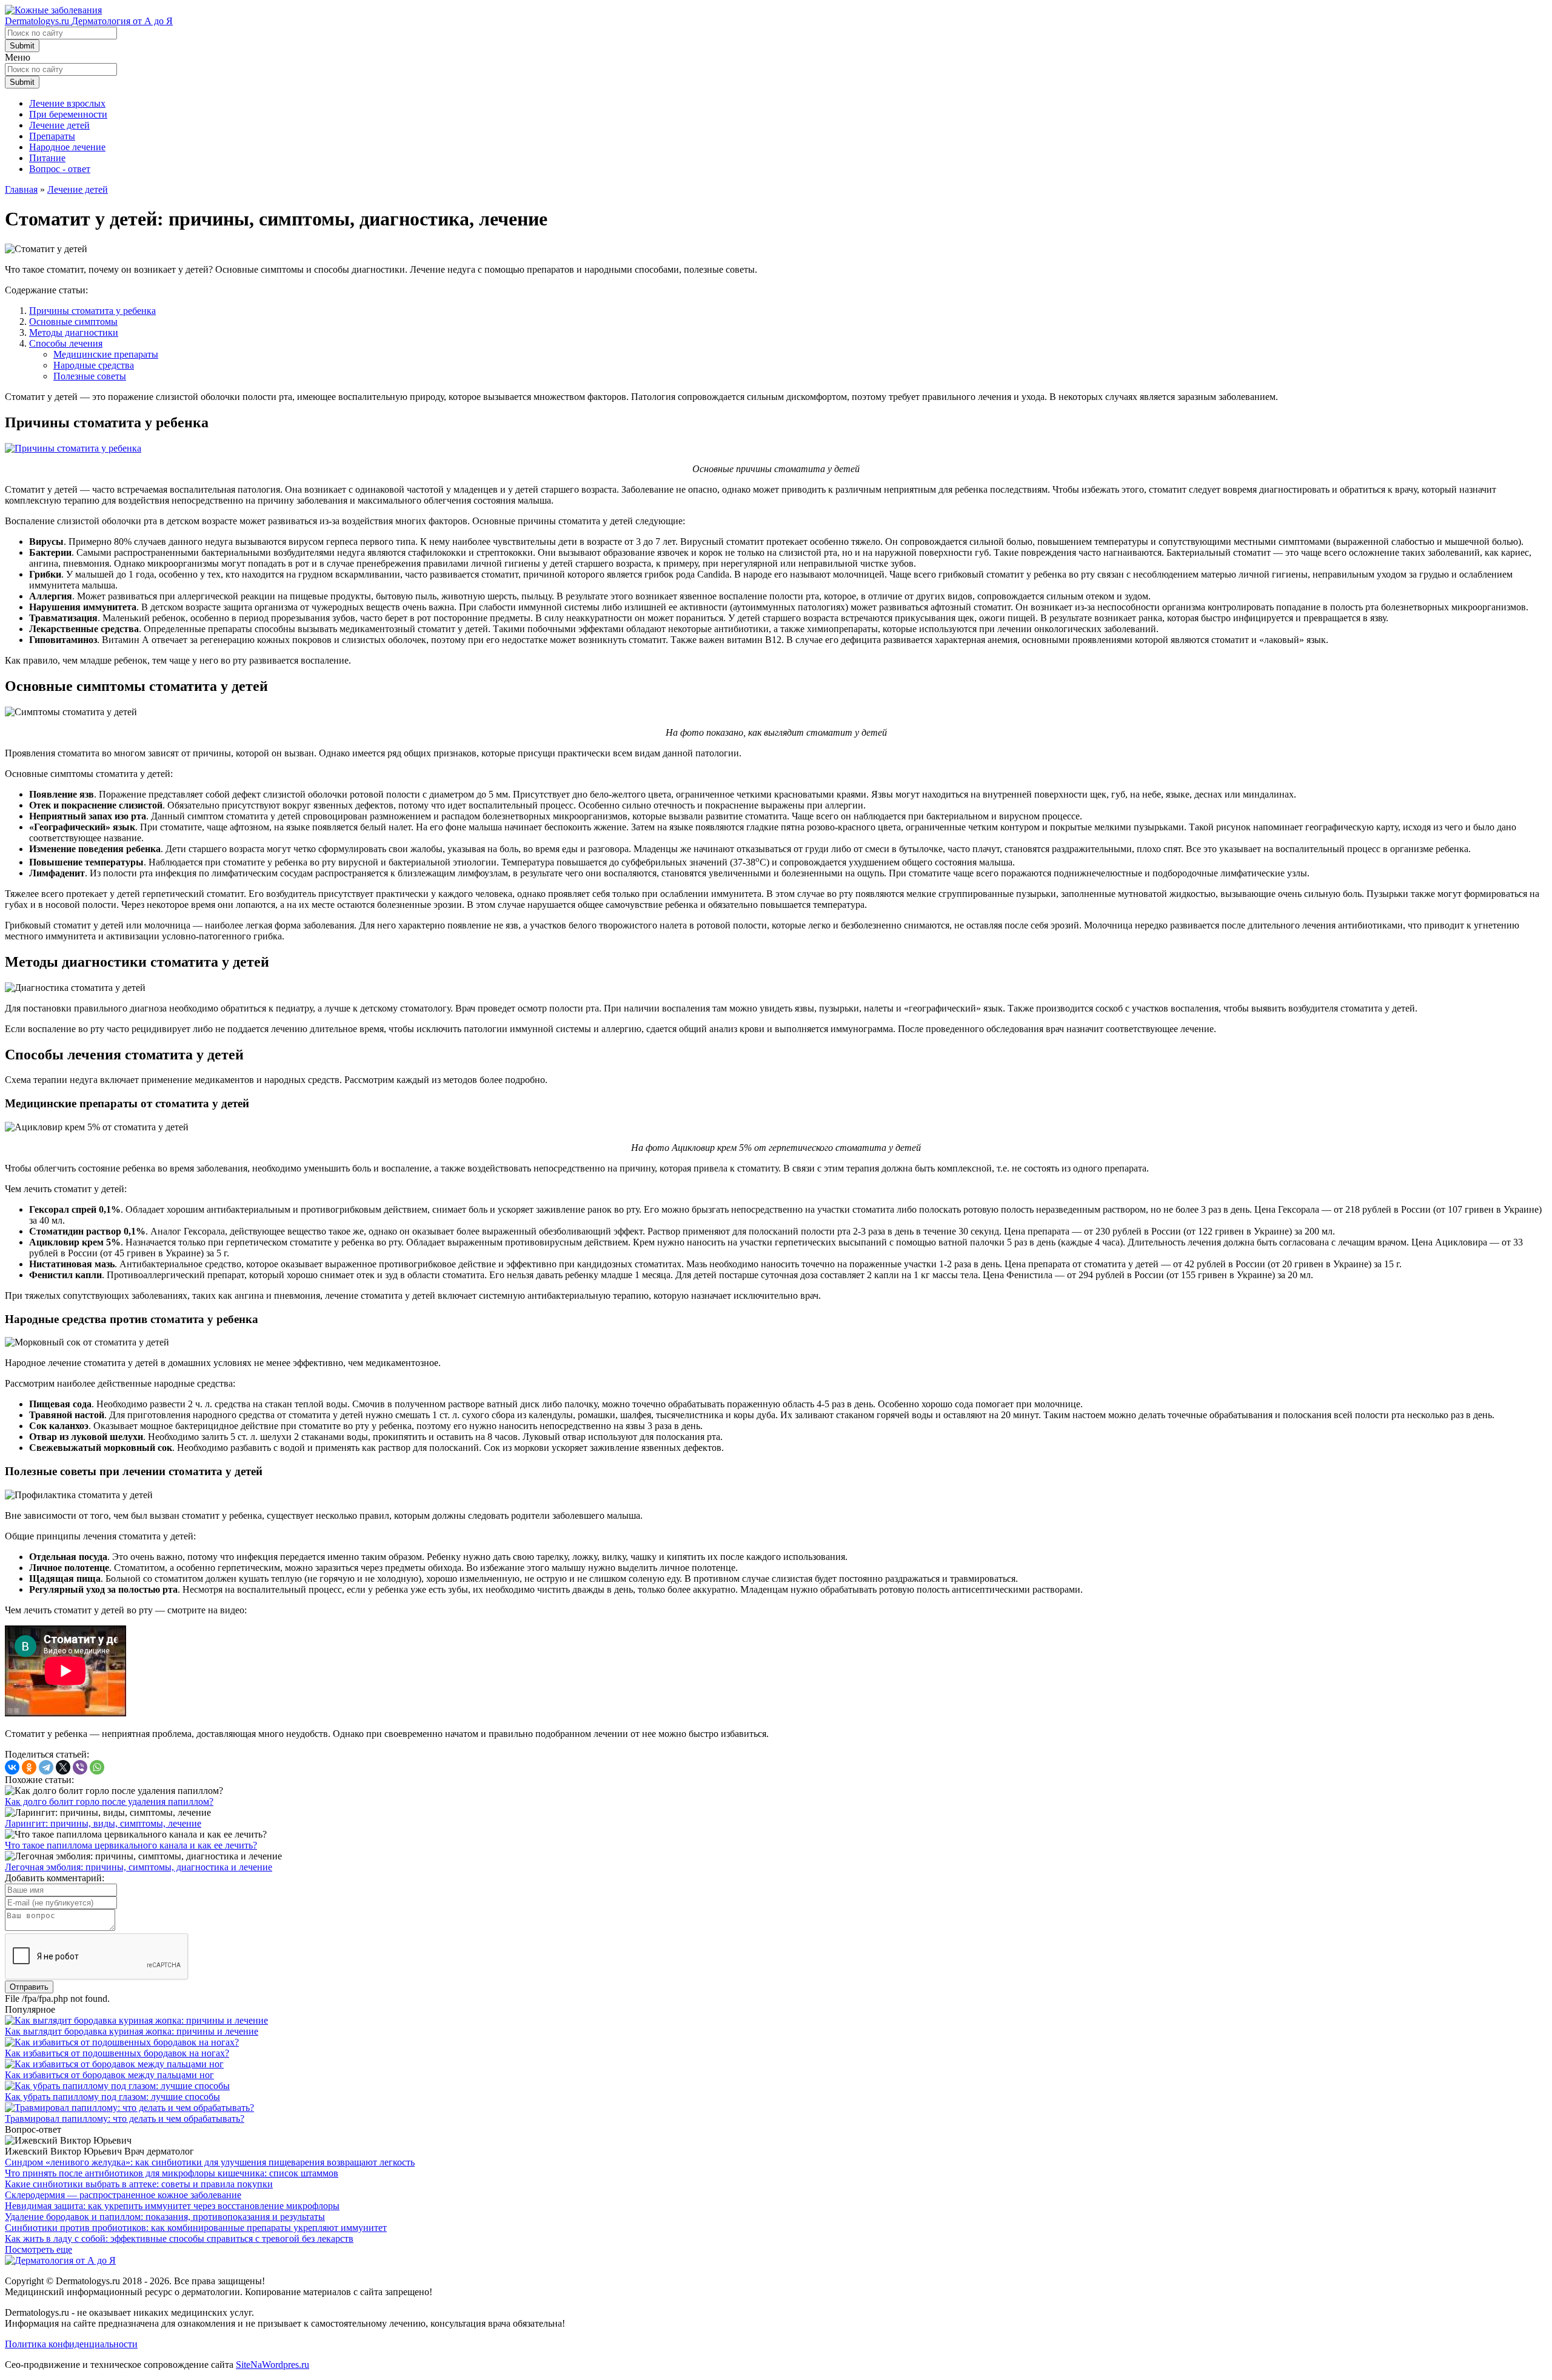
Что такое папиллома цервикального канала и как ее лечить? (131, 1845)
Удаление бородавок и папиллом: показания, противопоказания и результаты (165, 2217)
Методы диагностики (74, 332)
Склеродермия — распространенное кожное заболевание (123, 2195)
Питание (47, 158)
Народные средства (94, 365)
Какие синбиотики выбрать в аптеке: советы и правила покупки (139, 2184)
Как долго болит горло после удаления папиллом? (109, 1802)
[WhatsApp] (97, 1767)
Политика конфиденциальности (71, 2344)
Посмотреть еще (38, 2249)
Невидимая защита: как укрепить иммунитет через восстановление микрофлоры (172, 2206)
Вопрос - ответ (60, 169)
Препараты (52, 136)
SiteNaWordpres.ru (273, 2365)
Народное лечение (67, 147)
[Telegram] (46, 1767)
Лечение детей (59, 125)
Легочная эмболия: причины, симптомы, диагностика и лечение (139, 1867)
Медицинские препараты (106, 354)
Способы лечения (66, 343)
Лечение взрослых (67, 103)
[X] (63, 1767)
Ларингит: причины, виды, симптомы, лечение (103, 1823)
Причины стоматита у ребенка (92, 311)
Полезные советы (90, 376)
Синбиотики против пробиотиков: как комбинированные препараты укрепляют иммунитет (196, 2228)
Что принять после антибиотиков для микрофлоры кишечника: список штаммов (172, 2173)
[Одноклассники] (29, 1767)
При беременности (68, 114)
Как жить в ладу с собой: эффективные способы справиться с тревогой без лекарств (179, 2238)
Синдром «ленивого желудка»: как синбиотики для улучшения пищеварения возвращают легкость (210, 2162)
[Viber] (80, 1767)
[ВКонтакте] (12, 1767)
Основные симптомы (73, 322)
